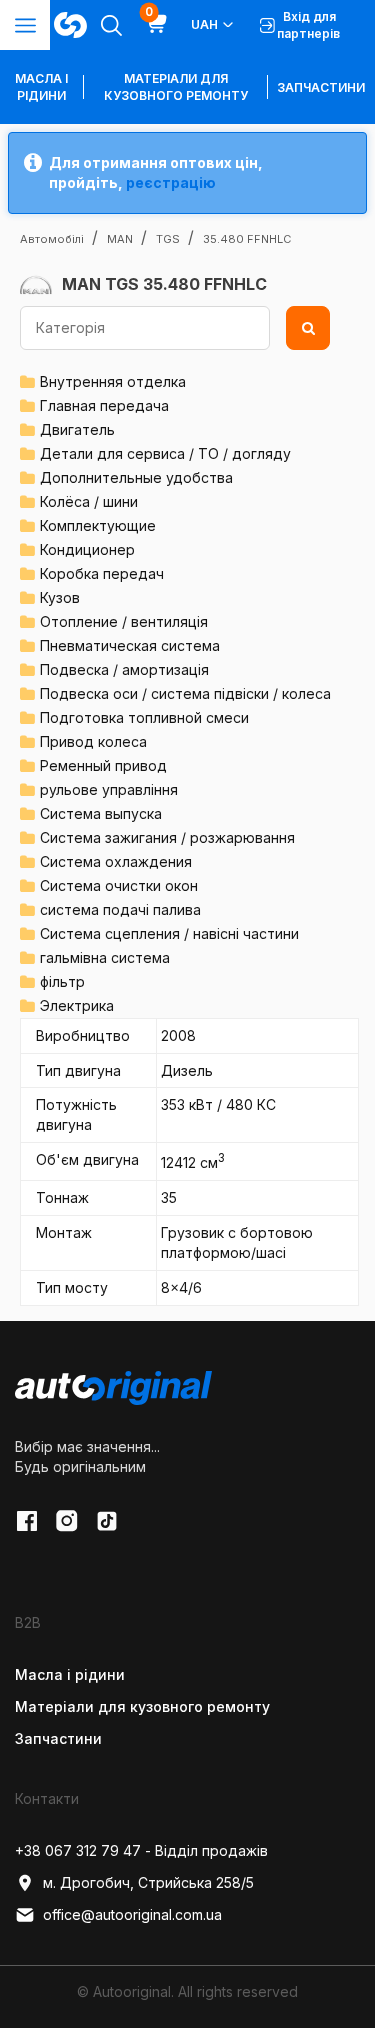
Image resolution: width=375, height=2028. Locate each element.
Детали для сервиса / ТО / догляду (165, 453)
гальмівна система (105, 957)
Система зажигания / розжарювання (167, 837)
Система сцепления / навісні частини (169, 933)
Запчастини (321, 87)
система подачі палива (120, 909)
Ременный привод (103, 765)
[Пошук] (308, 328)
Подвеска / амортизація (124, 669)
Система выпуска (101, 813)
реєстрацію (171, 182)
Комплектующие (98, 525)
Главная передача (104, 405)
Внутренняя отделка (113, 381)
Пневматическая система (130, 645)
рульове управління (109, 789)
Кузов (60, 597)
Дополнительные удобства (136, 477)
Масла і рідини (70, 1674)
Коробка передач (102, 573)
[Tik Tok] (107, 1521)
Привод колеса (93, 741)
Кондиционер (87, 549)
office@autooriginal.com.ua (132, 1914)
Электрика (77, 1005)
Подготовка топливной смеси (144, 717)
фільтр (62, 981)
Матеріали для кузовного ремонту (176, 87)
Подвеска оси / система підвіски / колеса (185, 693)
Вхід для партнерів (308, 25)
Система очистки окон (119, 885)
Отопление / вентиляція (124, 621)
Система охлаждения (116, 861)
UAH (204, 24)
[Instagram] (67, 1521)
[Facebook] (27, 1521)
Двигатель (77, 429)
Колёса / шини (89, 501)
